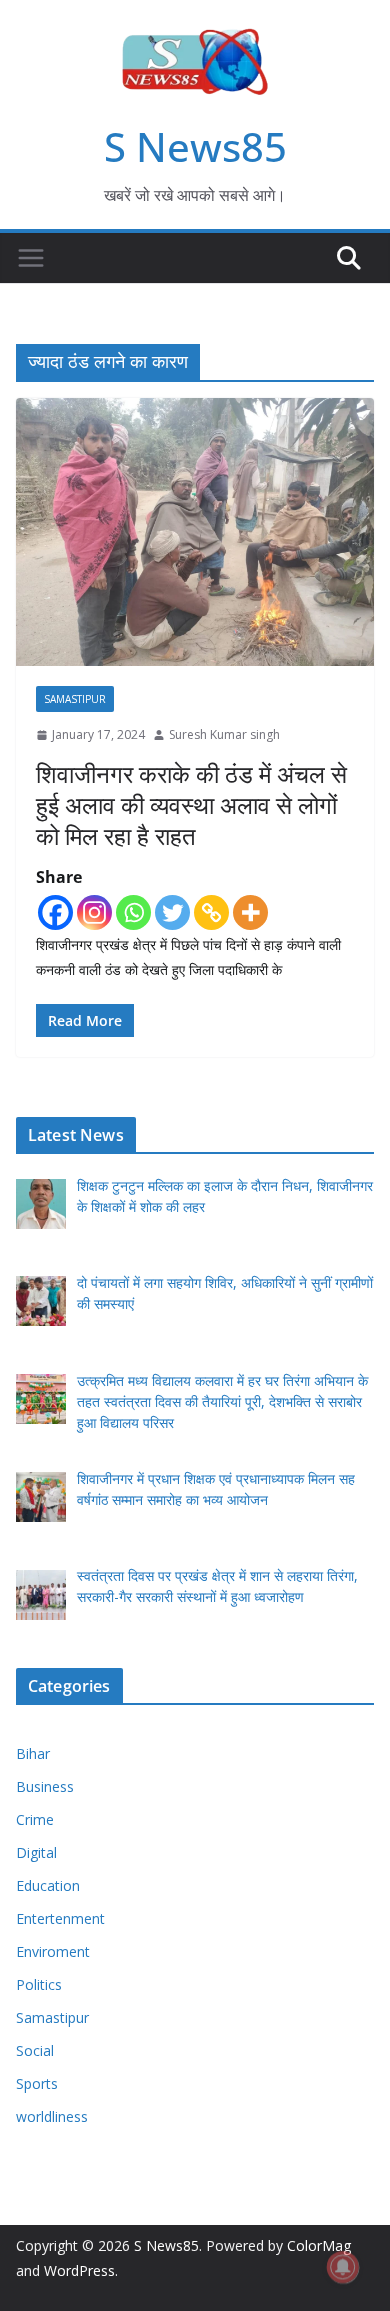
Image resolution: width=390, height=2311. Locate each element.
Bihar (33, 1753)
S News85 (195, 146)
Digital (36, 1852)
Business (45, 1786)
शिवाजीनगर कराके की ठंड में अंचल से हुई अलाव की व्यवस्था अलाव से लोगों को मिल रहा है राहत (191, 804)
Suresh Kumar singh (224, 734)
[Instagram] (94, 912)
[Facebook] (55, 912)
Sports (37, 2083)
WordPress (79, 2270)
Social (35, 2050)
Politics (39, 1984)
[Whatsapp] (133, 912)
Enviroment (53, 1951)
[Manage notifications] (343, 2267)
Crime (35, 1819)
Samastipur (75, 699)
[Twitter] (172, 912)
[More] (250, 912)
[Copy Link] (211, 912)
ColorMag (319, 2245)
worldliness (52, 2116)
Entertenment (60, 1918)
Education (48, 1885)
